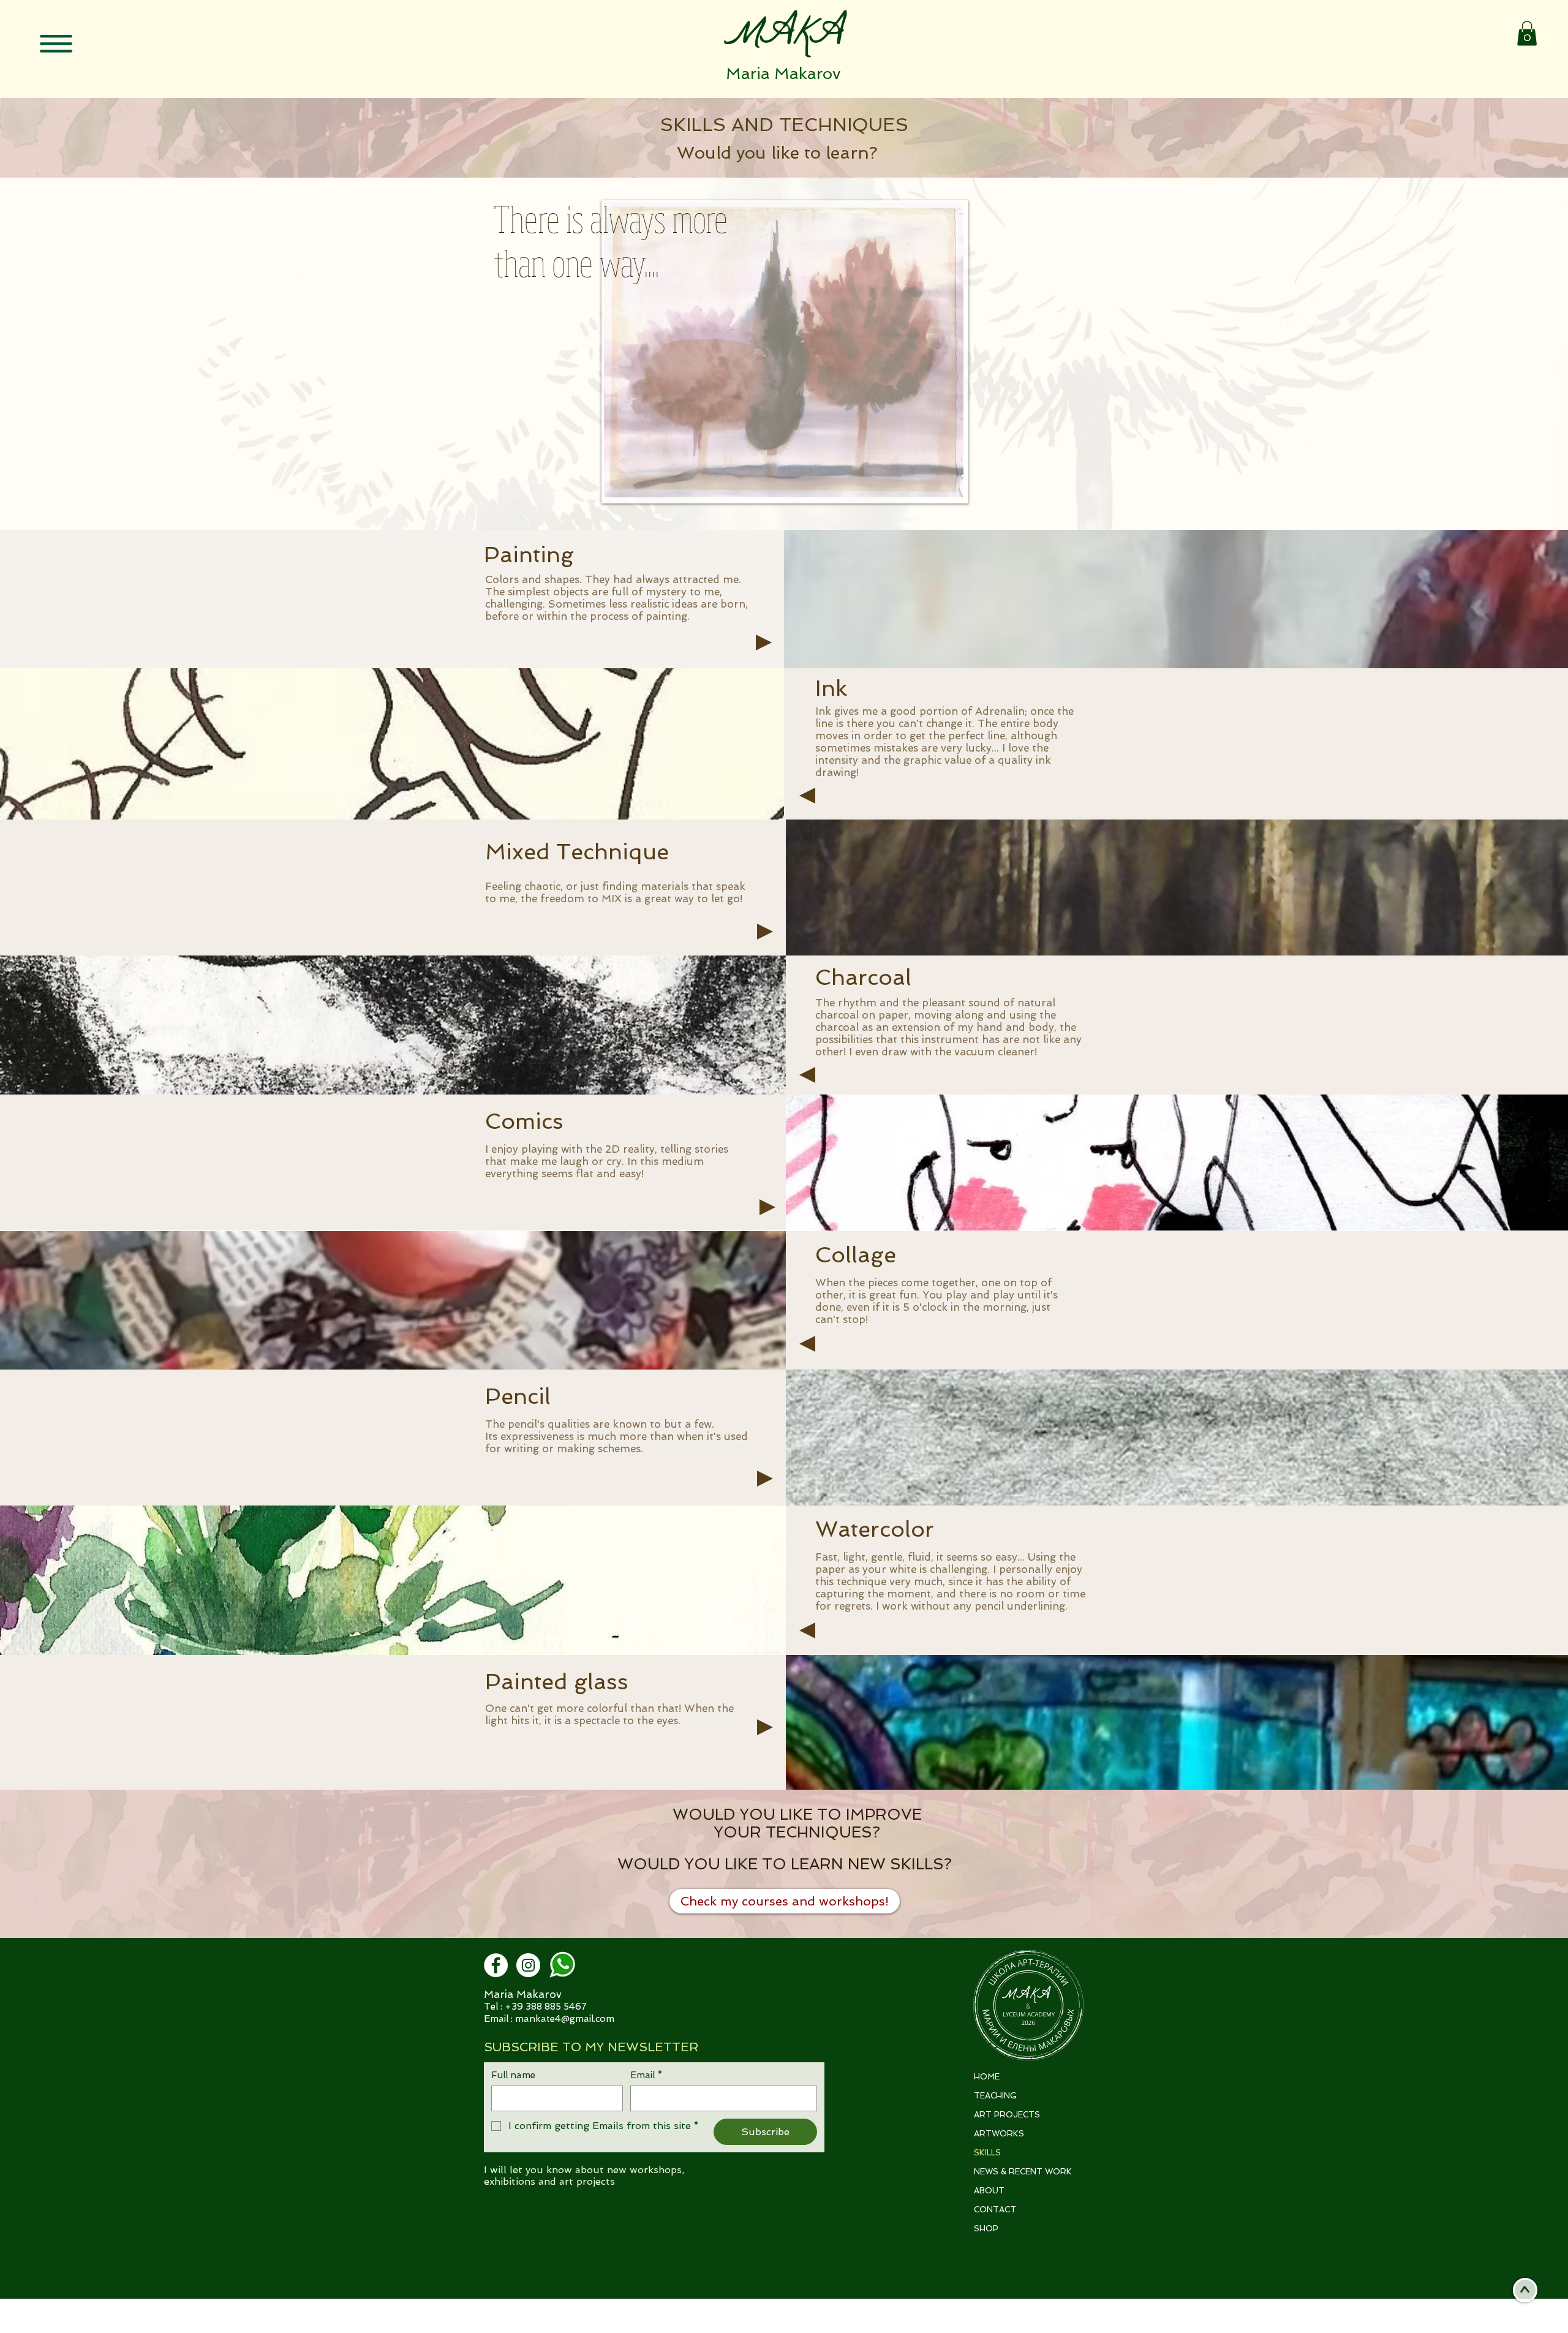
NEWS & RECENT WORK (1023, 2172)
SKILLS (987, 2153)
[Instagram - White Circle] (528, 1965)
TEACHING (995, 2096)
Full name (513, 2075)
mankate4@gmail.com (565, 2019)
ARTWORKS (999, 2134)
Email (646, 2075)
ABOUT (989, 2191)
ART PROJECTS (1007, 2115)
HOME (987, 2077)
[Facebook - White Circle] (496, 1965)
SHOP (986, 2229)
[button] (56, 43)
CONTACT (995, 2210)
